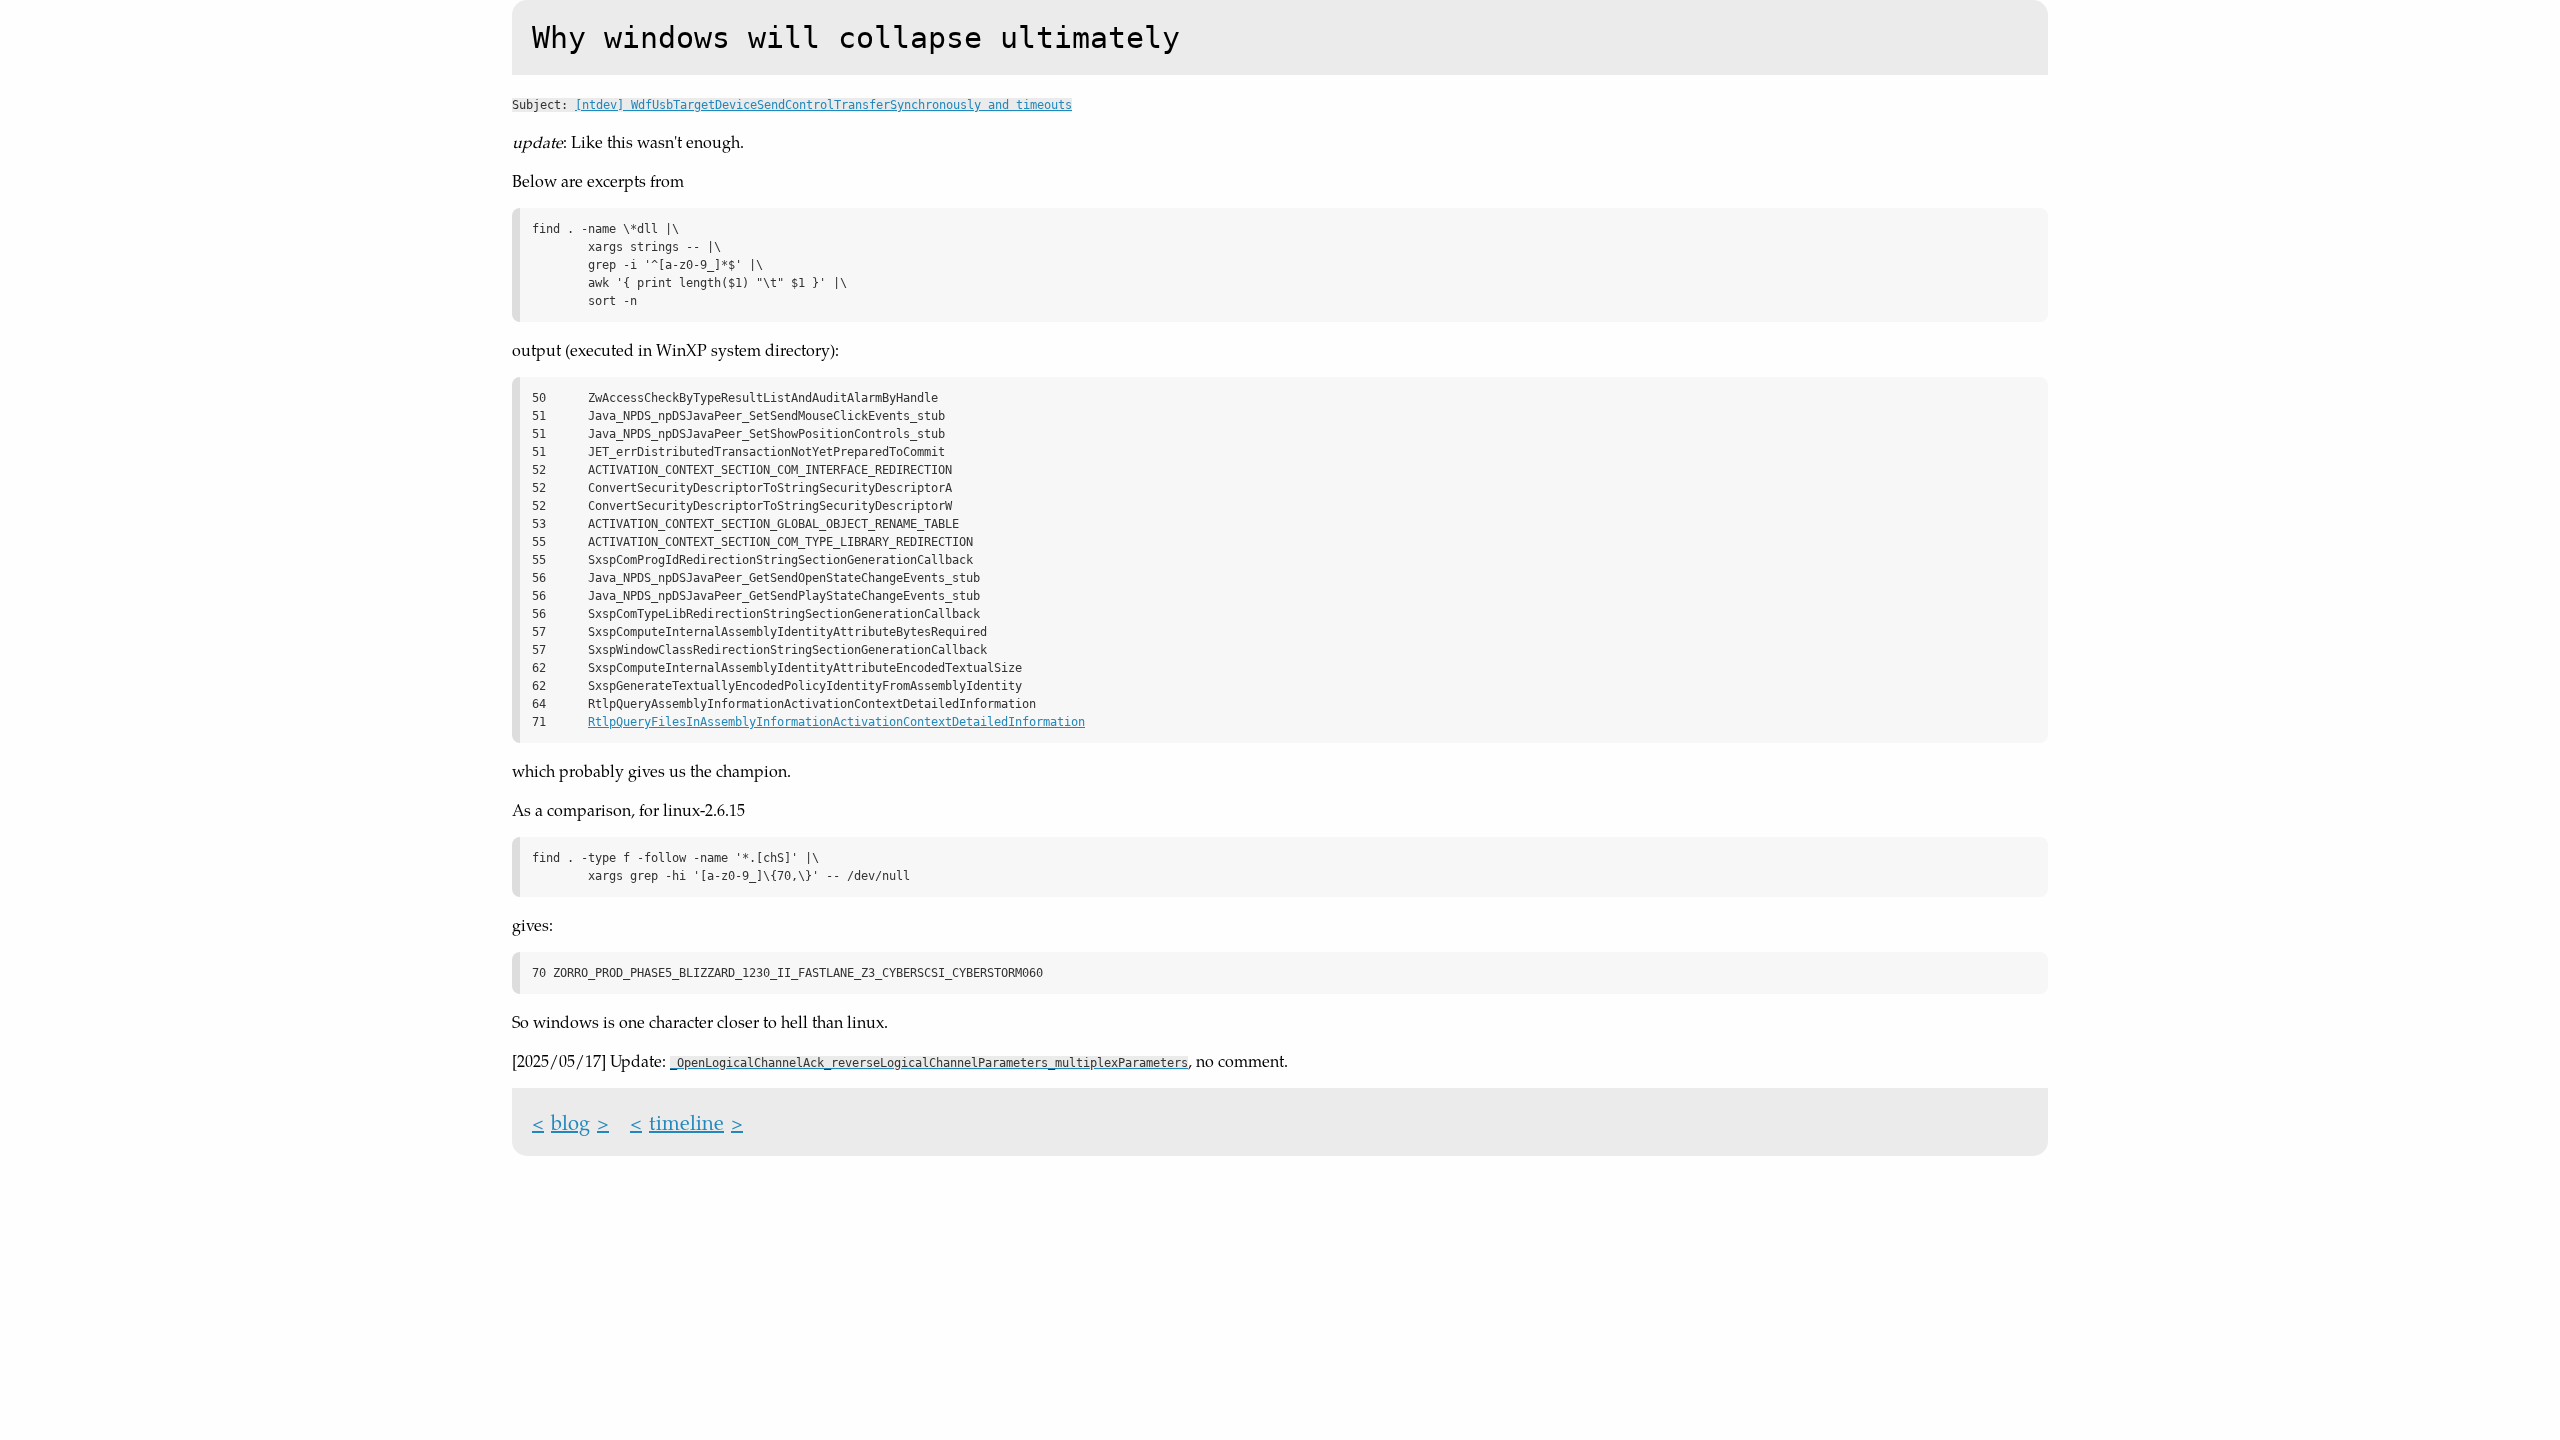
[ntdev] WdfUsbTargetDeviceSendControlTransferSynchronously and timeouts (823, 105)
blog (570, 1122)
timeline (686, 1122)
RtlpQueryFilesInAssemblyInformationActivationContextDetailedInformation (836, 722)
